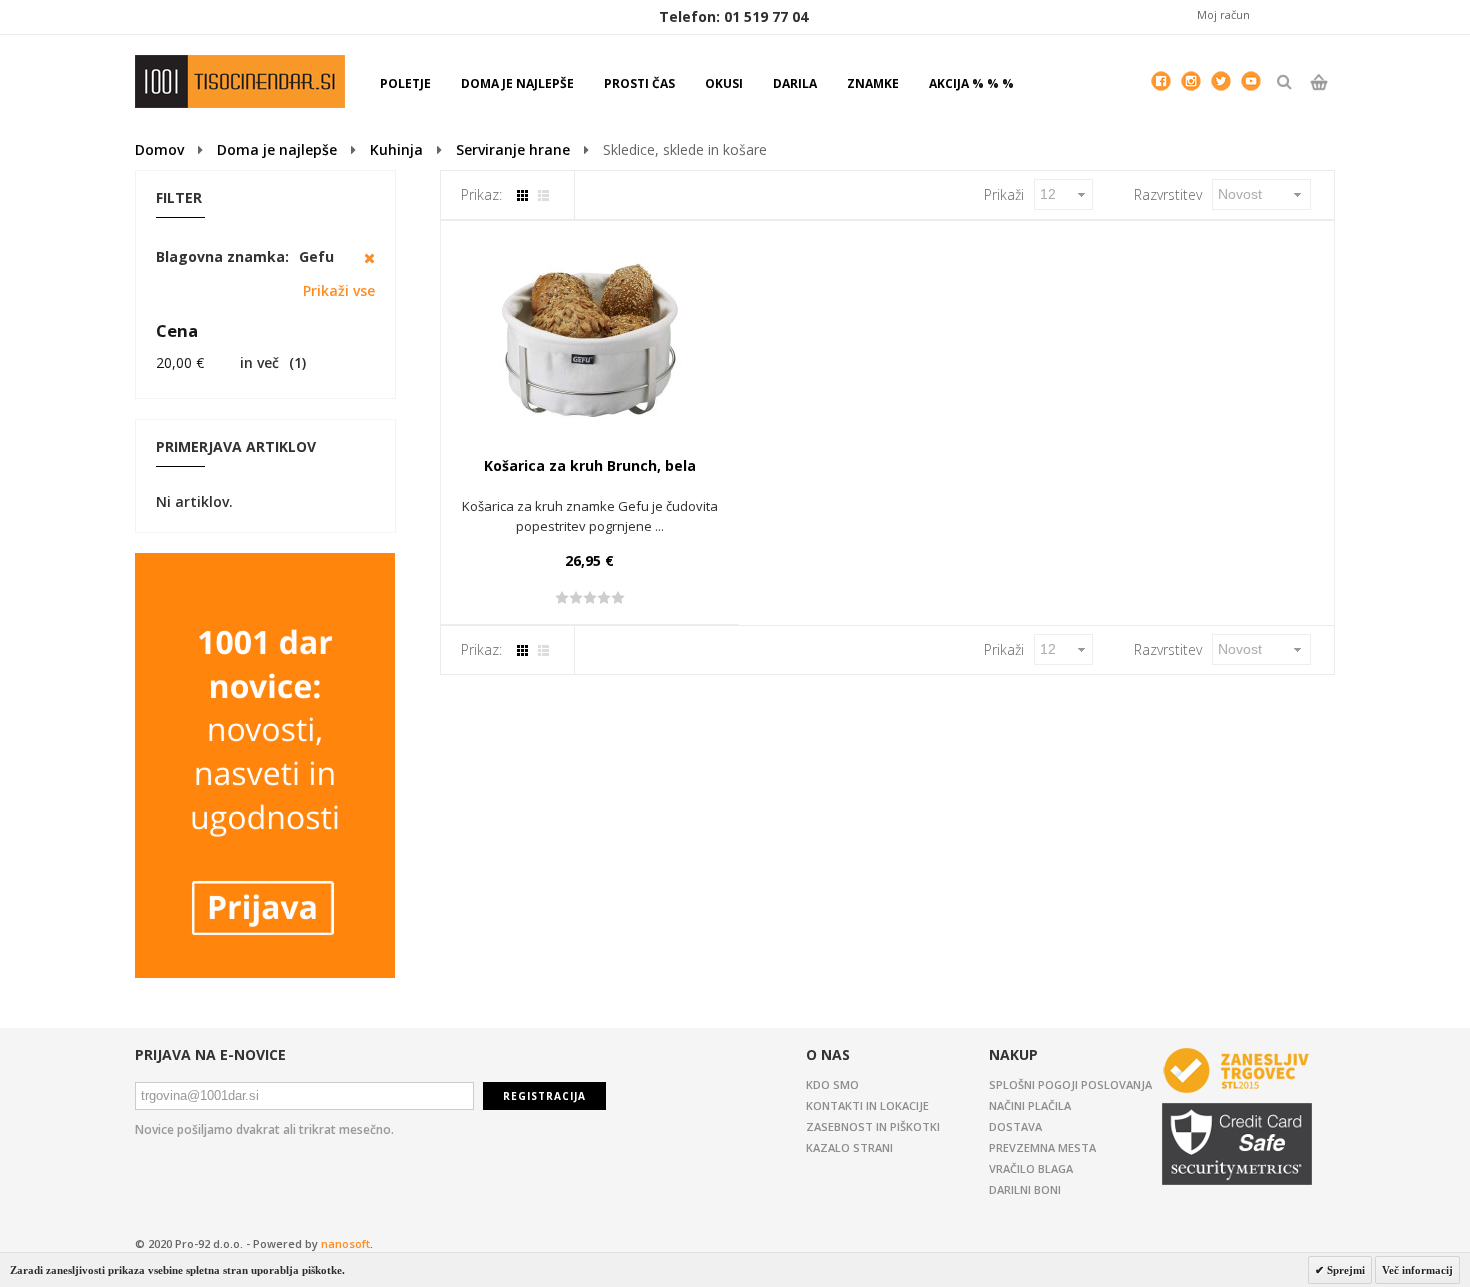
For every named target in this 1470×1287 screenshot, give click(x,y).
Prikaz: (481, 194)
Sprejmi (1344, 1270)
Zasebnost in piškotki (873, 1126)
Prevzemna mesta (1042, 1147)
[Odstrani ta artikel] (369, 258)
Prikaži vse (339, 290)
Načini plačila (1030, 1105)
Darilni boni (1025, 1189)
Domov (159, 149)
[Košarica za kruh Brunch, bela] (590, 341)
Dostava (1015, 1126)
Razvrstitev (1168, 194)
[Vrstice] (543, 195)
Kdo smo (832, 1084)
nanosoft (345, 1243)
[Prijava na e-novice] (265, 562)
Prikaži (1004, 194)
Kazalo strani (849, 1147)
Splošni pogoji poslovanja (1070, 1084)
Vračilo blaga (1031, 1168)
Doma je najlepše (277, 149)
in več (217, 362)
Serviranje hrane (513, 149)
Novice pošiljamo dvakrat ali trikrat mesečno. (264, 1129)
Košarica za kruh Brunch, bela (590, 465)
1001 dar (240, 81)
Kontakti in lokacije (867, 1105)
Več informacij (1417, 1270)
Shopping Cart (1318, 99)
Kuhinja (396, 149)
